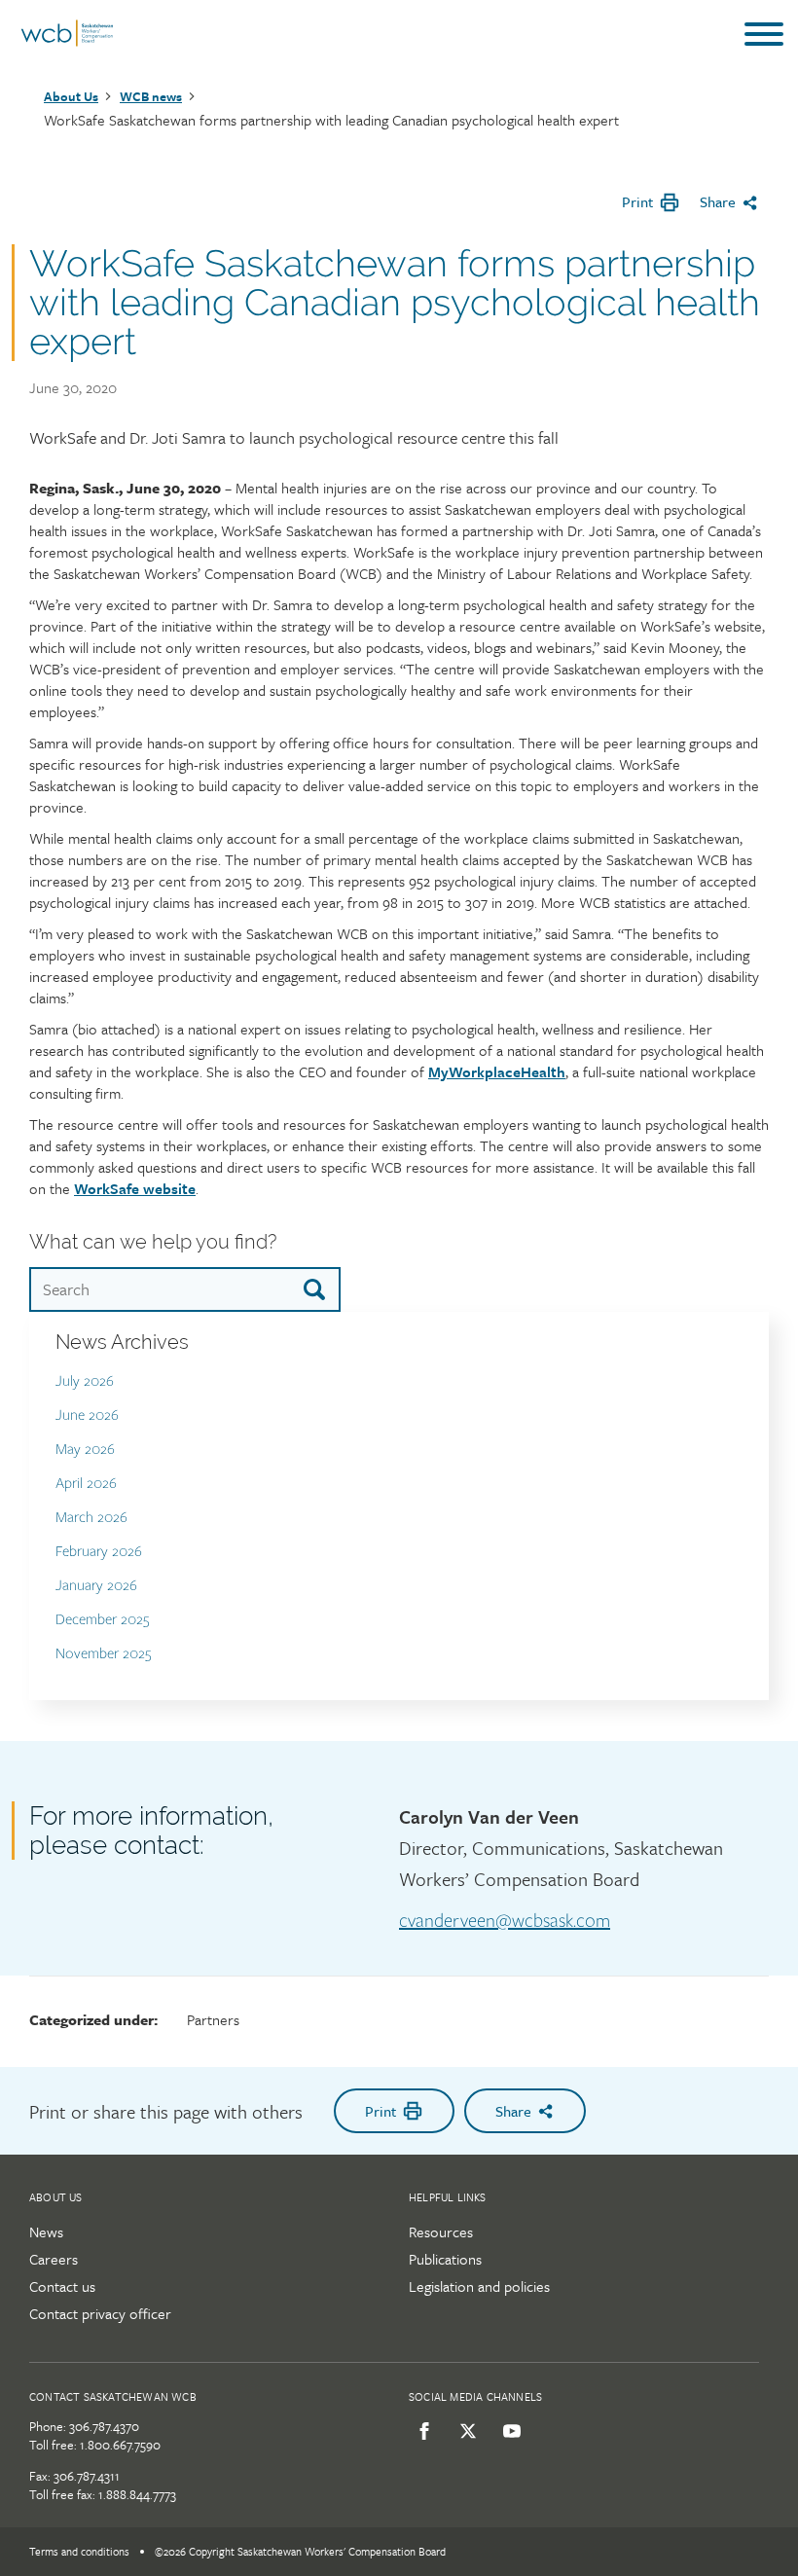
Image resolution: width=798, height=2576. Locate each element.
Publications (445, 2259)
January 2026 (96, 1586)
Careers (54, 2259)
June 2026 (87, 1415)
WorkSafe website (135, 1188)
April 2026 (86, 1484)
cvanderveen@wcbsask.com (505, 1921)
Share (718, 201)
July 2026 (85, 1381)
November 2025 (104, 1654)
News (46, 2231)
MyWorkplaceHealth (497, 1071)
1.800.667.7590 (120, 2445)
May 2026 (85, 1450)
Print (637, 201)
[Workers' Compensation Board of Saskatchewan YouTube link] (508, 2431)
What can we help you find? (153, 1242)
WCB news (151, 96)
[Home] (67, 42)
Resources (441, 2231)
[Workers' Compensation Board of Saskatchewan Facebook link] (421, 2431)
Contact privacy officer (100, 2313)
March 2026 (91, 1518)
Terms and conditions (79, 2551)
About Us (71, 96)
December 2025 (103, 1620)
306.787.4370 (104, 2426)
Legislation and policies (479, 2286)
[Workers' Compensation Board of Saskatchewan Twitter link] (465, 2431)
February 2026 (99, 1552)
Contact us (62, 2286)
